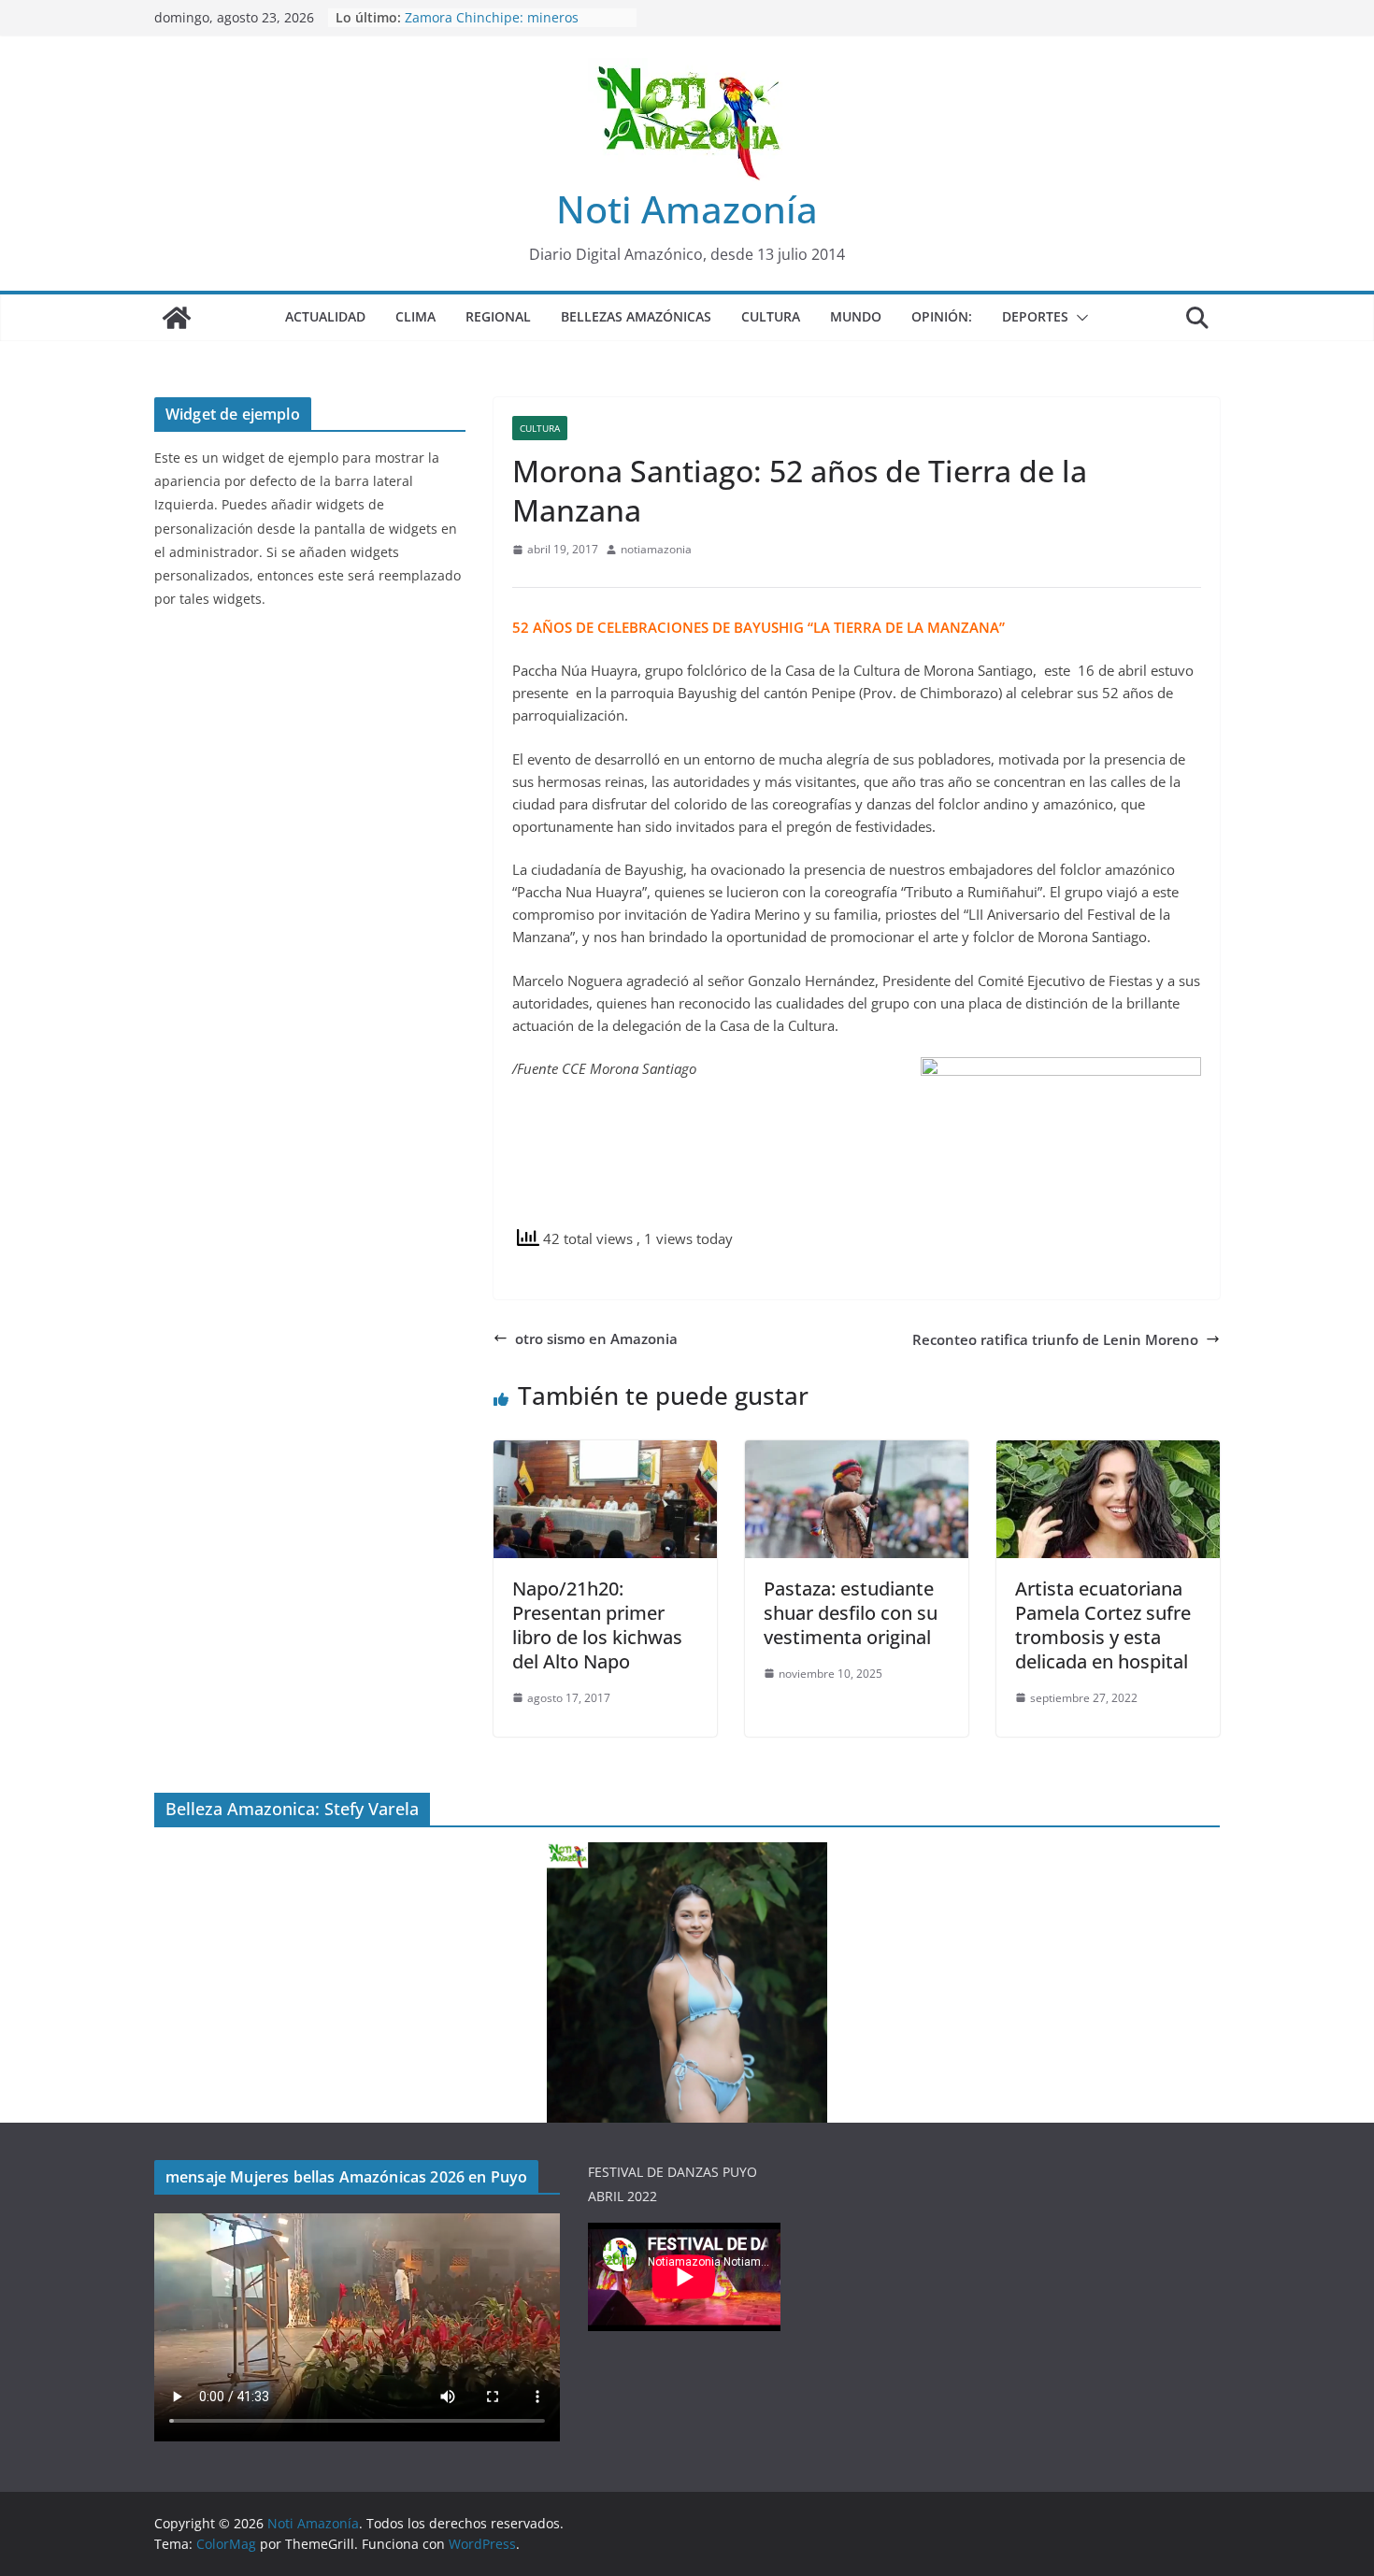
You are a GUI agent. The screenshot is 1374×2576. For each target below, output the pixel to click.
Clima (415, 316)
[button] (1079, 318)
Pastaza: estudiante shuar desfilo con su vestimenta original (851, 1613)
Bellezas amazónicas (636, 316)
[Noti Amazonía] (177, 318)
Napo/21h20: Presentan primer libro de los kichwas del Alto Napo (597, 1625)
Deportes (1035, 316)
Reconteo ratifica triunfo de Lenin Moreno (1055, 1339)
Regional (498, 316)
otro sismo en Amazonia (596, 1338)
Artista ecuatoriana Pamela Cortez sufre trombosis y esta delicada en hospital (1103, 1625)
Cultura (771, 316)
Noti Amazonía (687, 209)
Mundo (856, 316)
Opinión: (942, 316)
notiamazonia (656, 549)
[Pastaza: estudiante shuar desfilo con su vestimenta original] (857, 1452)
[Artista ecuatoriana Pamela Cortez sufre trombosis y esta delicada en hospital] (1108, 1452)
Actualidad (325, 316)
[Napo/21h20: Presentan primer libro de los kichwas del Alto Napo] (605, 1452)
